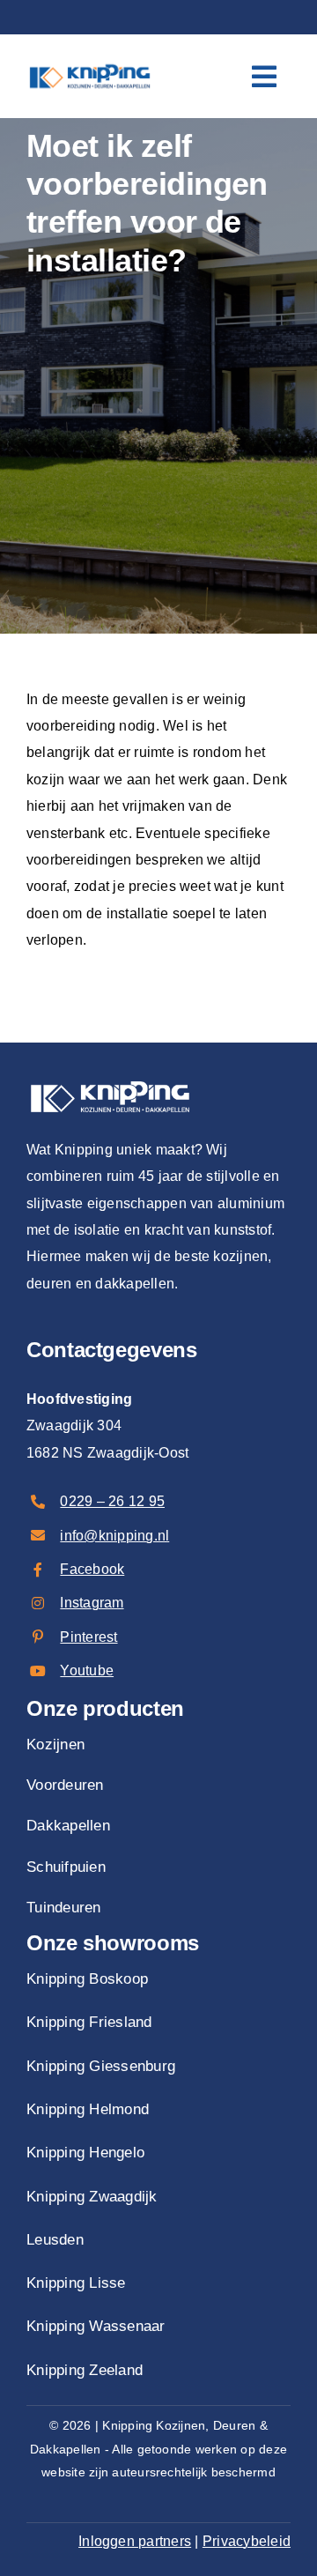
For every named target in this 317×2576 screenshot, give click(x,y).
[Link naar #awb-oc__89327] (264, 77)
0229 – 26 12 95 (112, 1501)
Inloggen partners (135, 2541)
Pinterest (88, 1637)
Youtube (87, 1670)
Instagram (92, 1603)
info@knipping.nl (114, 1536)
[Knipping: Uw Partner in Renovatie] (90, 63)
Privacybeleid (247, 2541)
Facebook (92, 1569)
